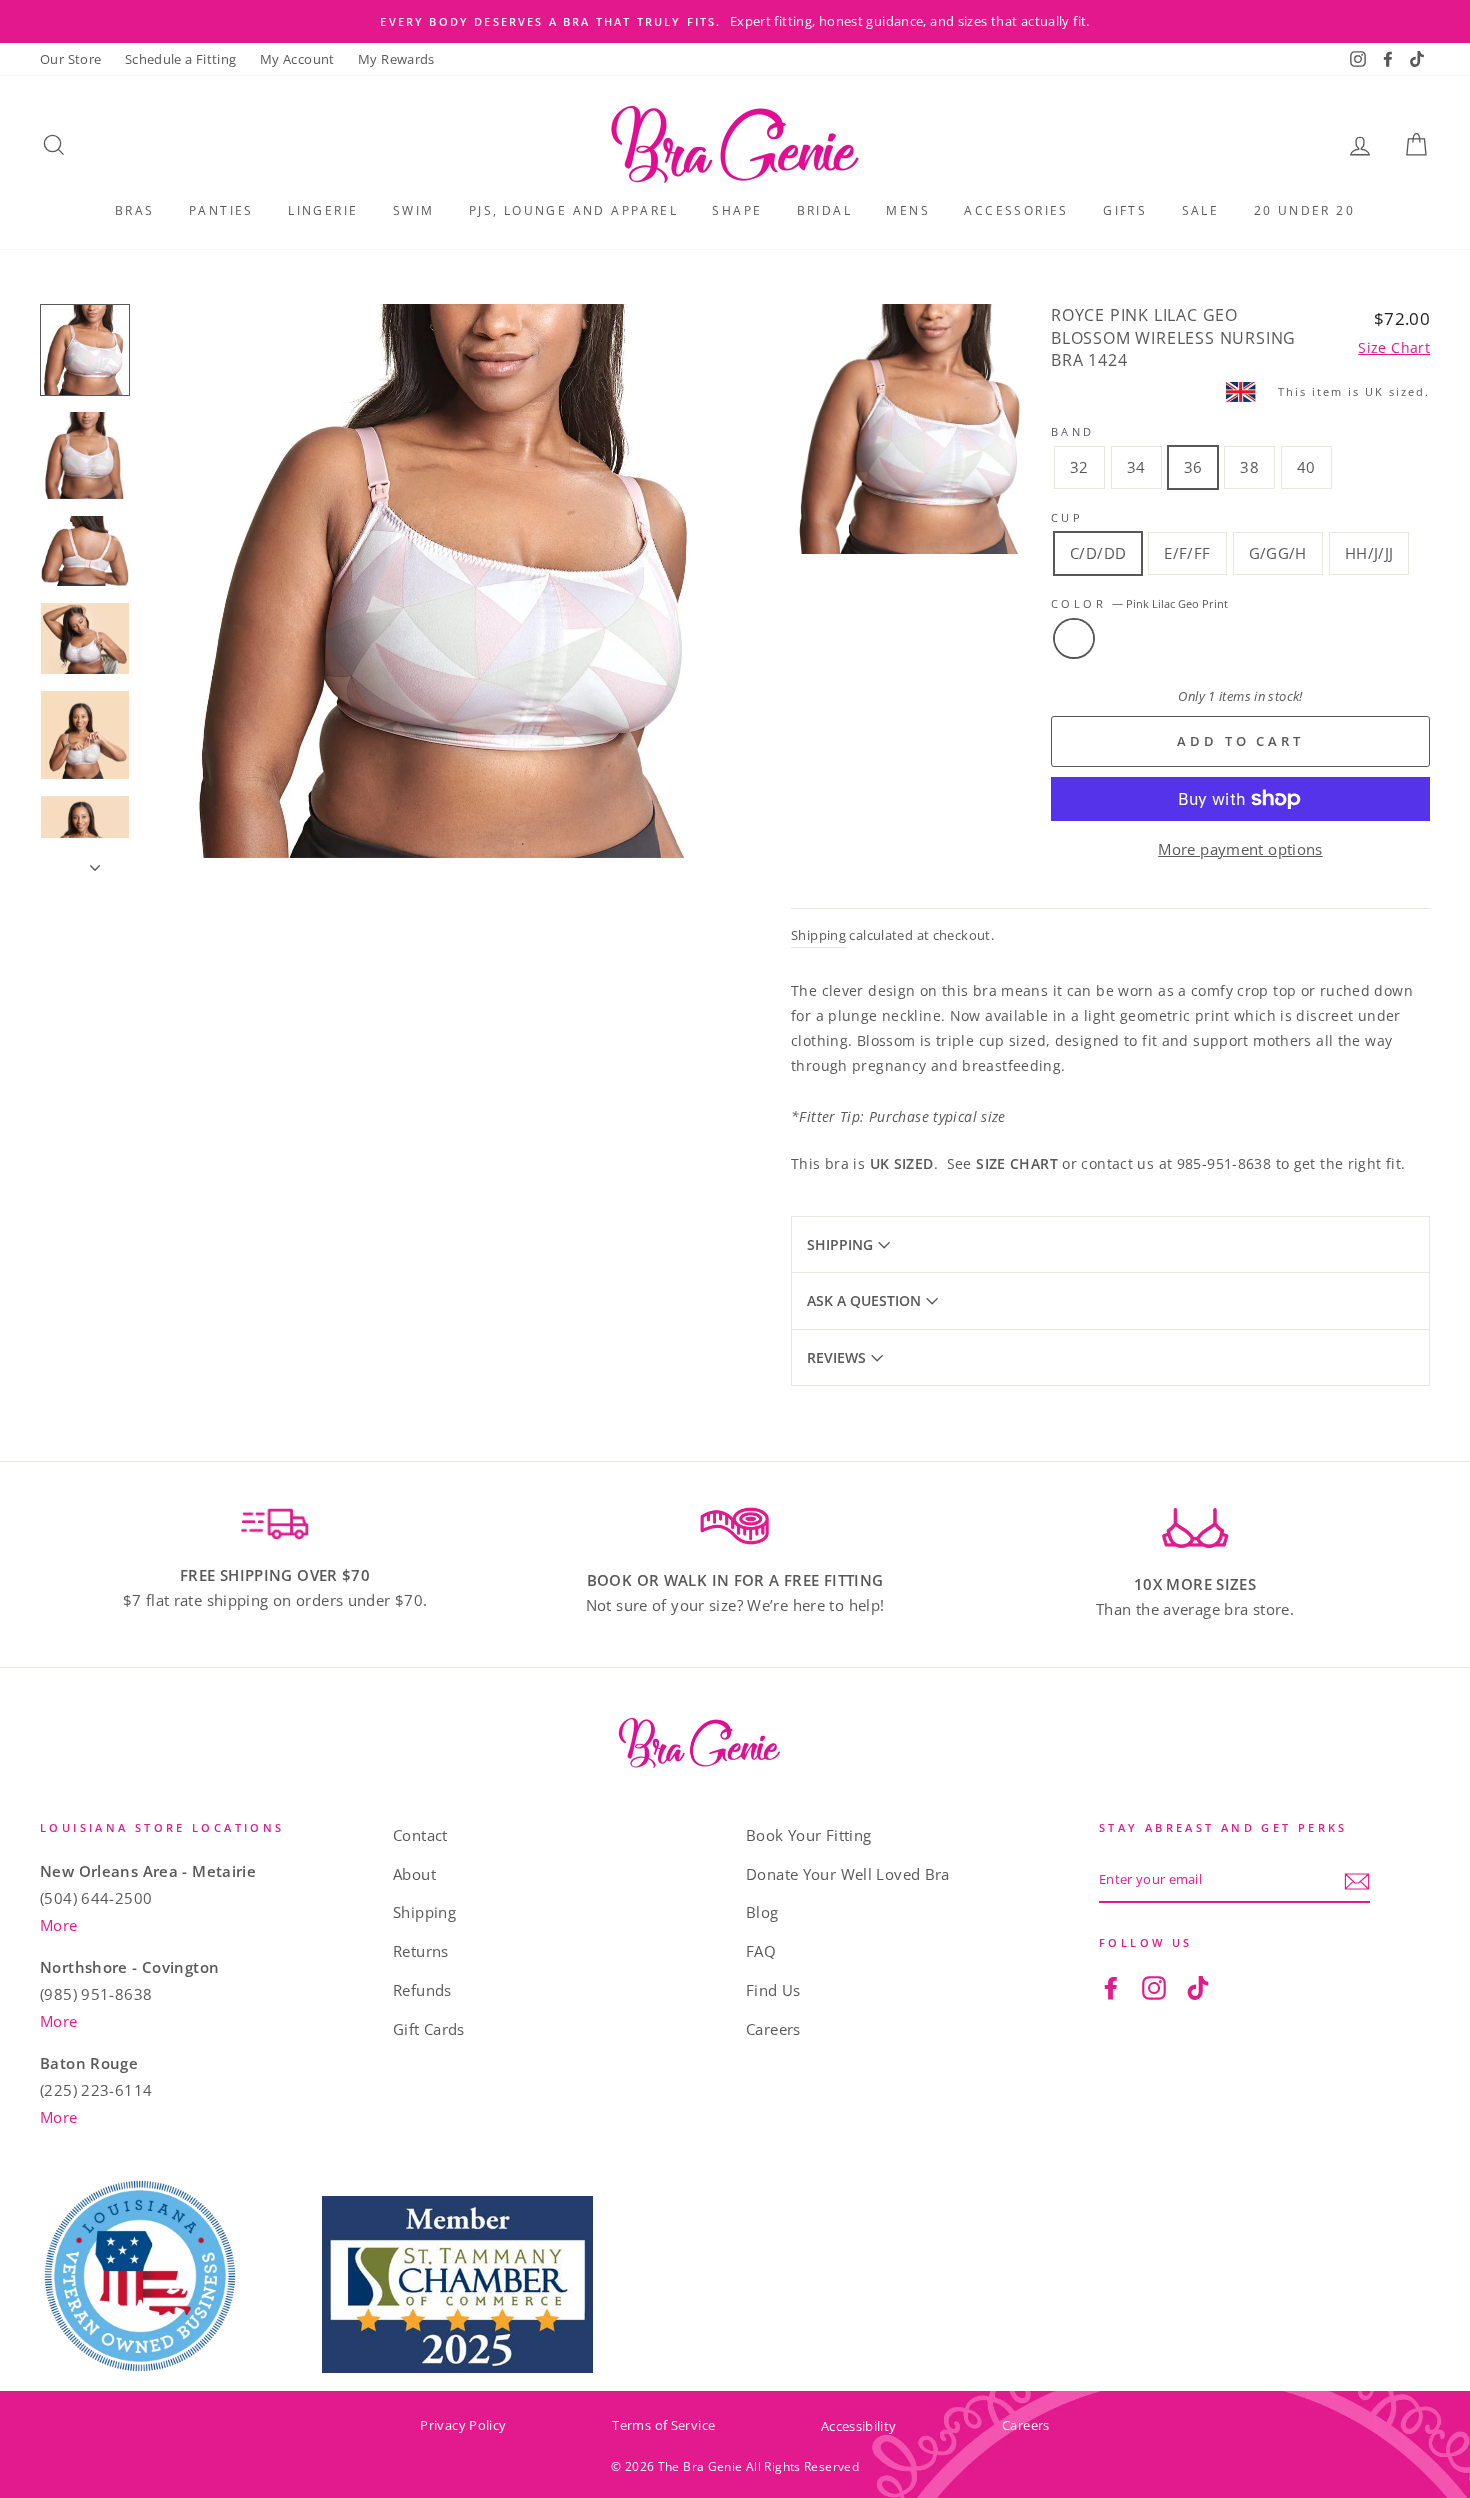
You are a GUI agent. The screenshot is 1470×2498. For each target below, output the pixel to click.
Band (1073, 431)
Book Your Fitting (808, 1835)
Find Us (773, 1990)
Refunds (422, 1990)
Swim (414, 210)
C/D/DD (1098, 553)
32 (1079, 467)
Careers (773, 2029)
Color (1139, 603)
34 (1136, 467)
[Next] (85, 848)
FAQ (761, 1951)
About (414, 1874)
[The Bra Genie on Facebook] (1111, 1986)
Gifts (1125, 210)
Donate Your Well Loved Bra (848, 1874)
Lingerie (323, 210)
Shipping (818, 935)
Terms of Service (663, 2425)
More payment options (1240, 849)
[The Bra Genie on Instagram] (1154, 1986)
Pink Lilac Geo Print (1074, 639)
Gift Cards (429, 2029)
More (59, 1925)
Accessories (1016, 210)
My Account (297, 59)
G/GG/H (1278, 553)
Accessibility (858, 2426)
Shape (737, 210)
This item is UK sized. (1354, 391)
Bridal (824, 210)
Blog (762, 1912)
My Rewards (396, 59)
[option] (735, 21)
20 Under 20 (1304, 210)
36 (1193, 467)
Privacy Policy (463, 2425)
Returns (421, 1951)
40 (1306, 467)
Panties (221, 210)
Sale (1201, 210)
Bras (135, 210)
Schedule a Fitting (181, 59)
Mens (908, 210)
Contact (420, 1835)
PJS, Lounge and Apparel (573, 210)
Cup (1067, 517)
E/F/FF (1187, 553)
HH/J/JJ (1369, 553)
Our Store (70, 59)
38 (1249, 467)
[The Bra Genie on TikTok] (1198, 1986)
